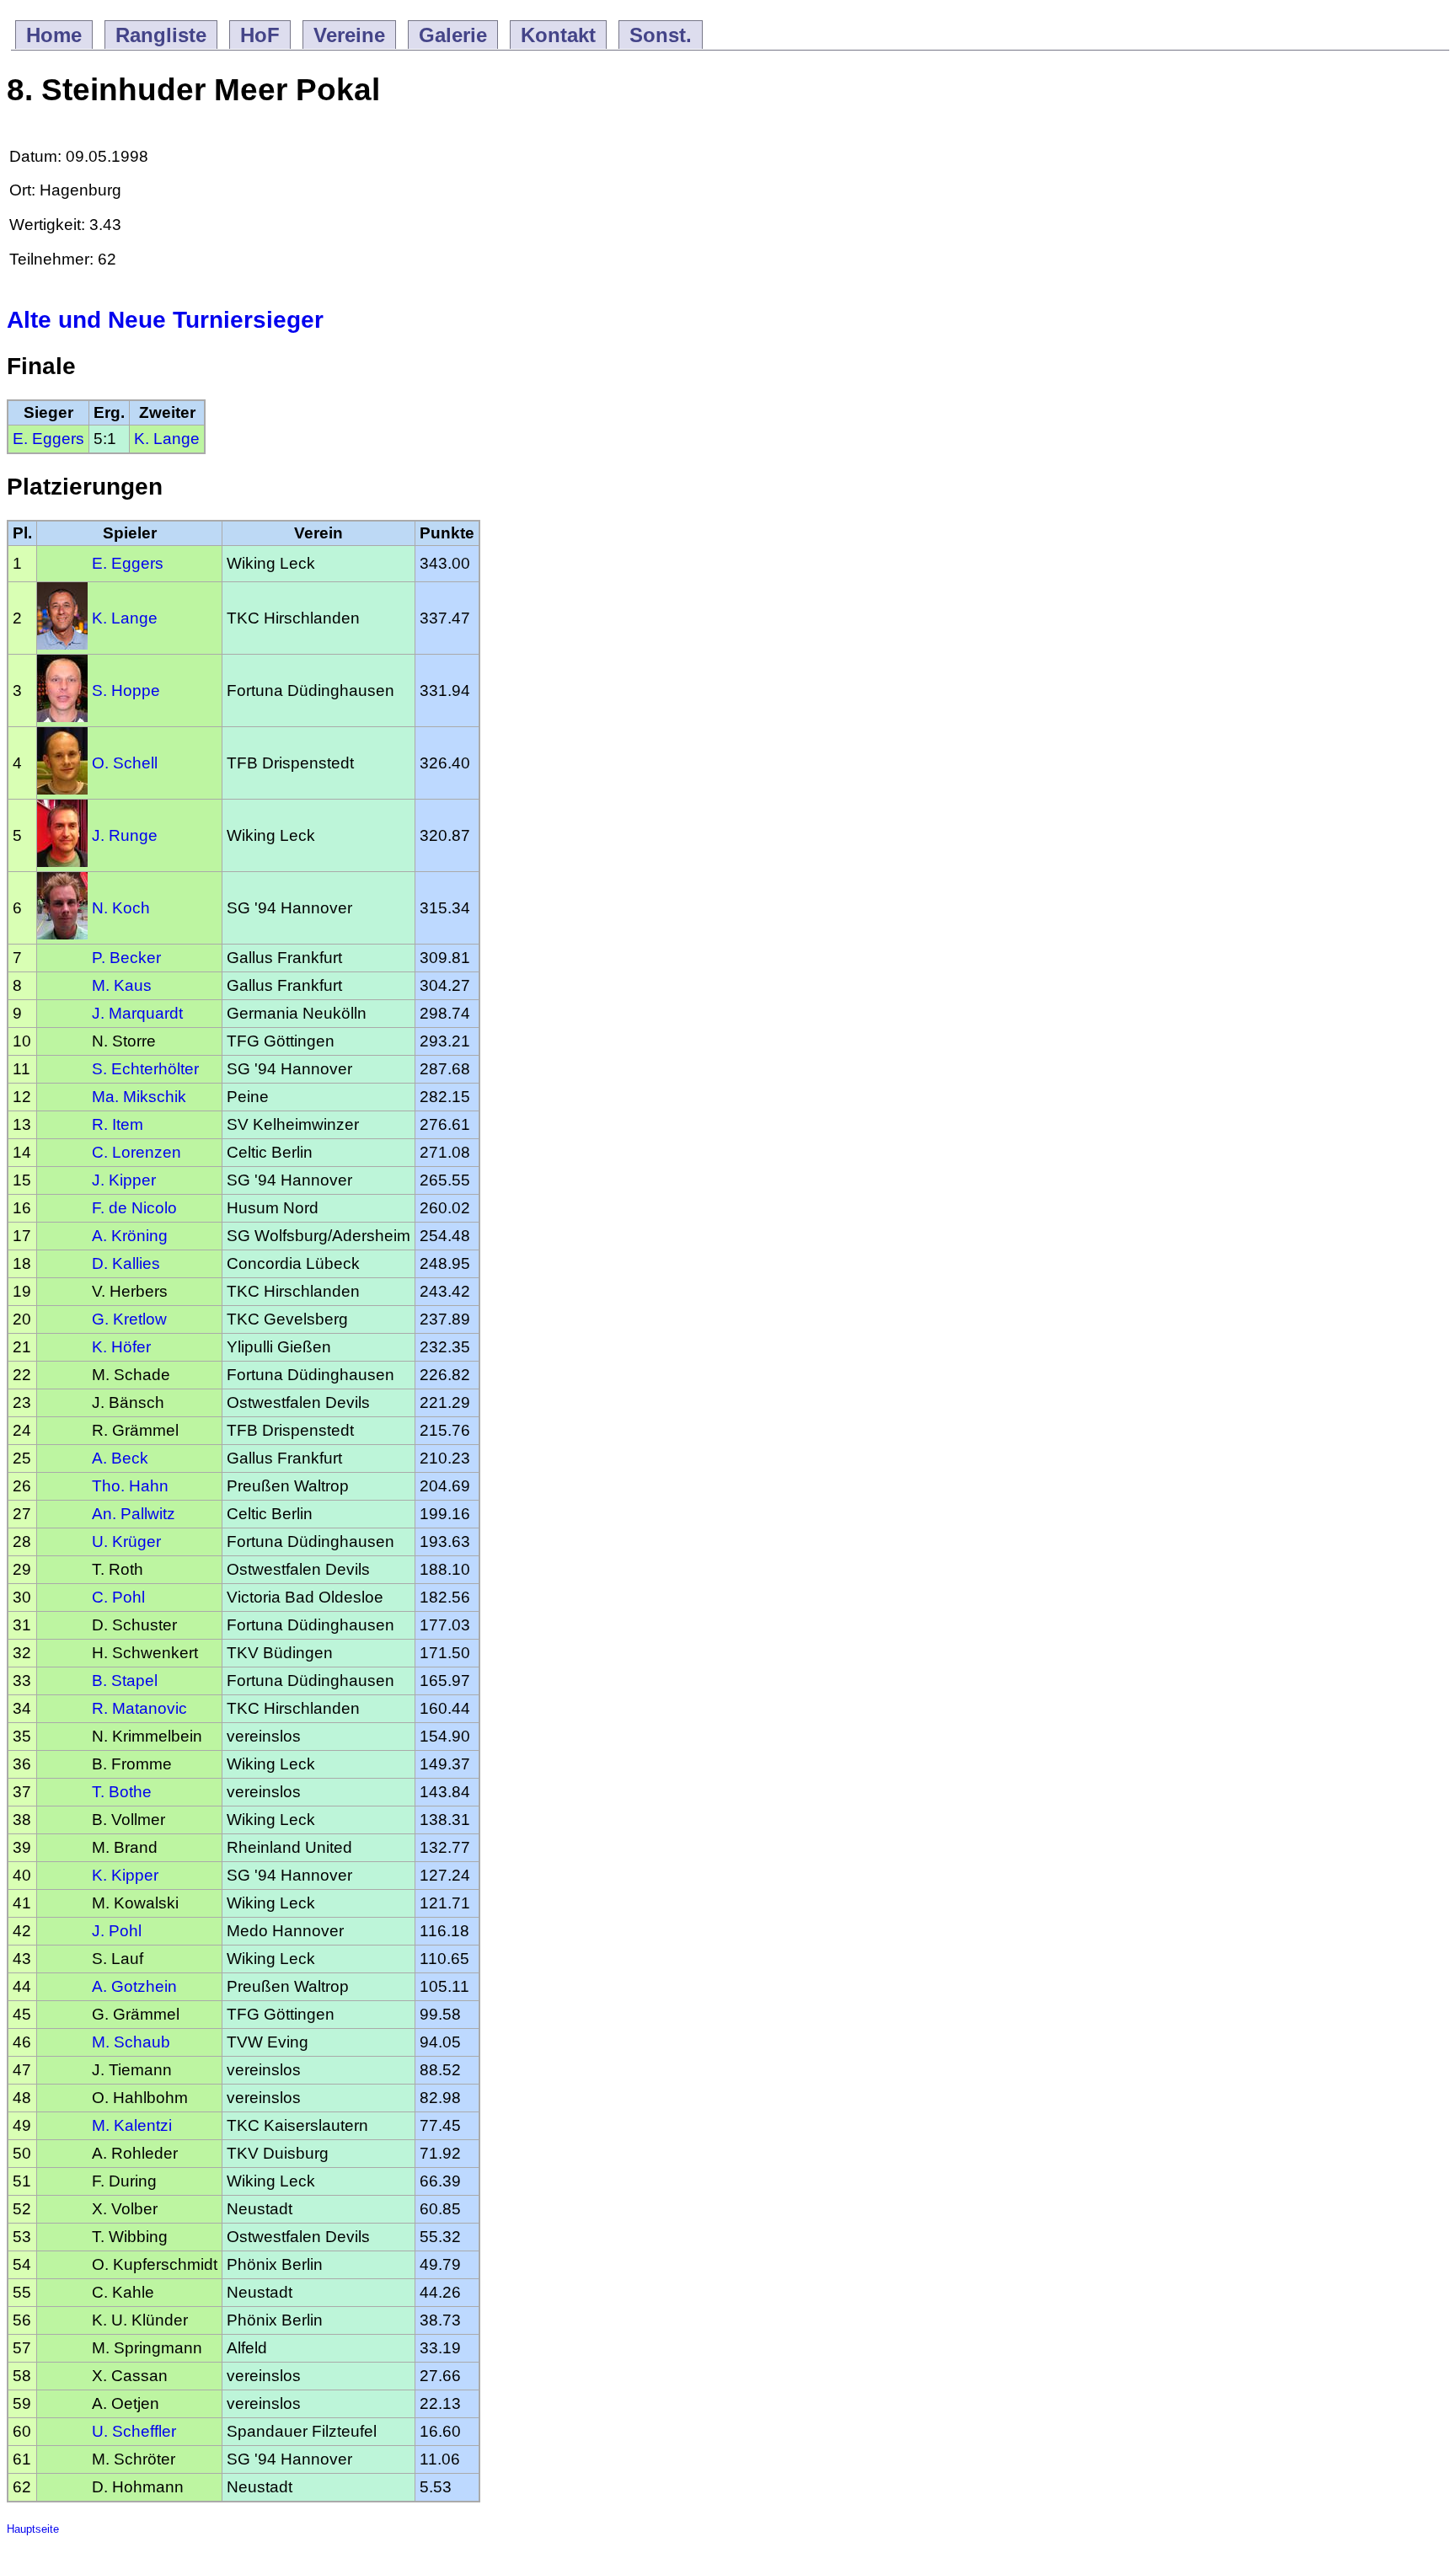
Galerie (453, 35)
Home (54, 35)
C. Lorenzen (136, 1152)
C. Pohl (118, 1597)
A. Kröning (130, 1236)
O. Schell (125, 763)
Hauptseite (33, 2529)
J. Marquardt (137, 1013)
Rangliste (161, 35)
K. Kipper (125, 1875)
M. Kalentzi (132, 2125)
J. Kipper (124, 1180)
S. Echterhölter (145, 1069)
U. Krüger (126, 1541)
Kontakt (558, 35)
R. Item (118, 1124)
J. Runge (125, 835)
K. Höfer (121, 1347)
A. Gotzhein (134, 1986)
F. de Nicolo (134, 1208)
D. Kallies (126, 1263)
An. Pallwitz (134, 1514)
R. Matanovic (139, 1708)
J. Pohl (117, 1931)
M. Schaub (131, 2042)
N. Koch (121, 908)
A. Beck (120, 1458)
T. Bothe (122, 1792)
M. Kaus (122, 985)
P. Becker (126, 958)
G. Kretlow (129, 1319)
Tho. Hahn (130, 1486)
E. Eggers (48, 439)
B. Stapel (125, 1681)
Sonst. (661, 35)
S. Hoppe (126, 690)
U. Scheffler (134, 2431)
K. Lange (167, 439)
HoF (260, 35)
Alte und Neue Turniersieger (165, 320)
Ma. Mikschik (139, 1097)
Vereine (349, 35)
